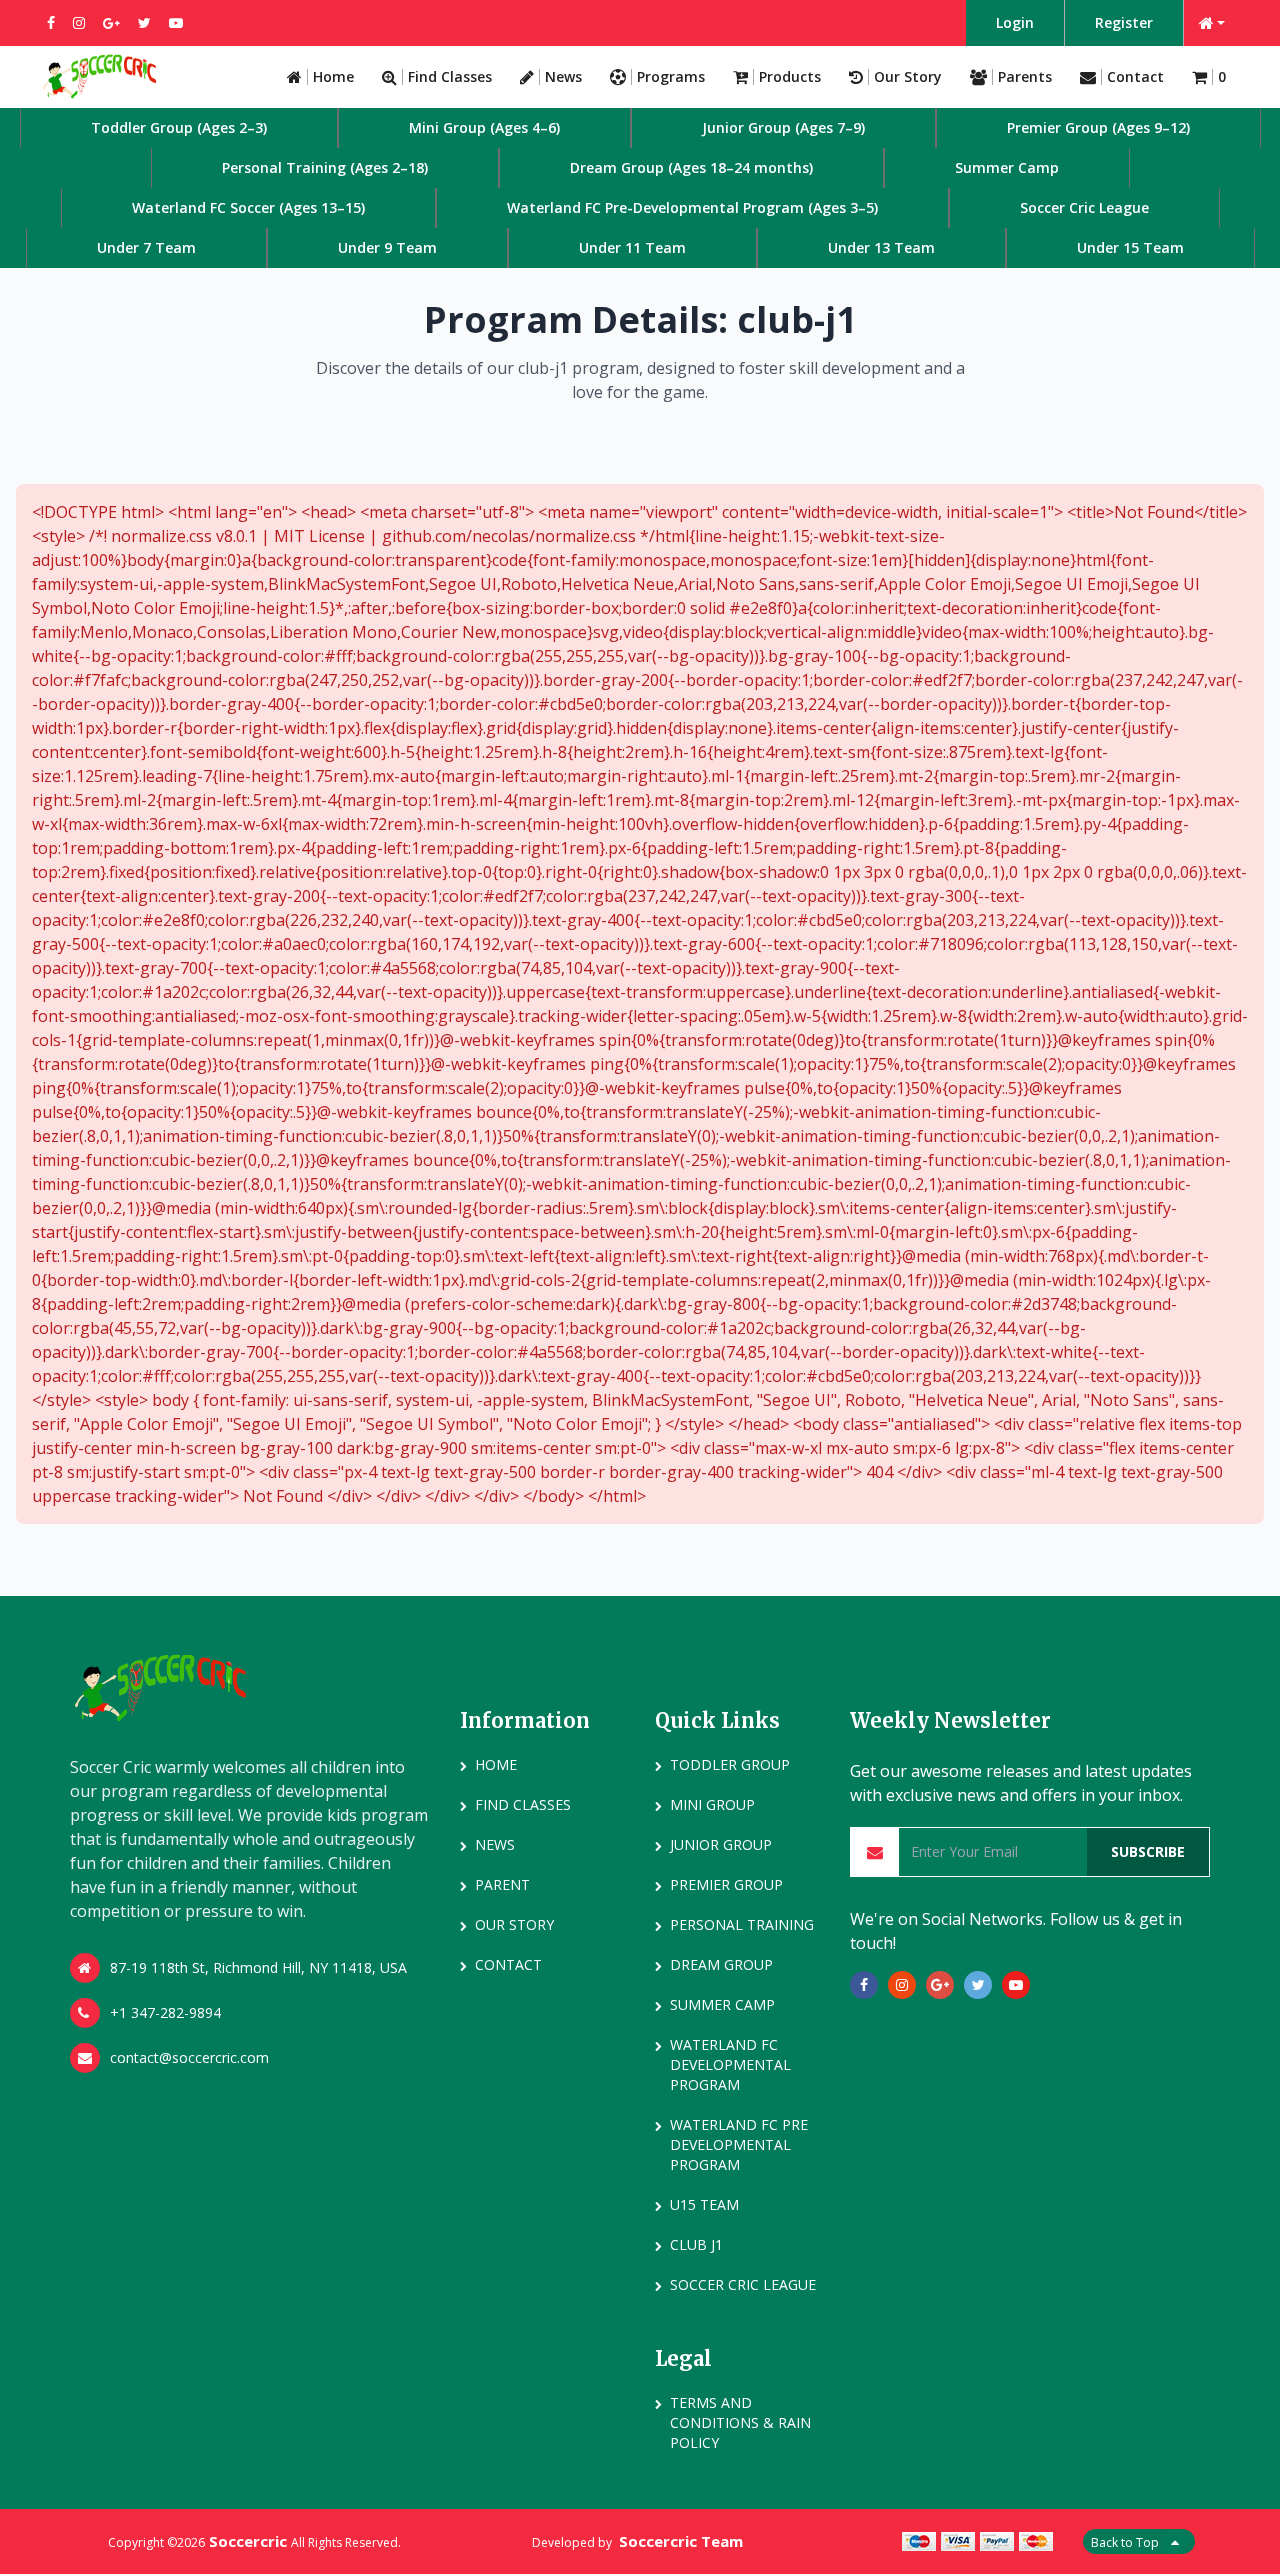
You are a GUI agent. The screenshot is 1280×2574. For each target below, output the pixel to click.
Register (1124, 22)
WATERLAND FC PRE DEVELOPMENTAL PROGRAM (739, 2144)
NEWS (495, 1844)
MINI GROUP (712, 1804)
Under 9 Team (387, 247)
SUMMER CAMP (722, 2004)
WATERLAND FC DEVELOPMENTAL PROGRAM (730, 2064)
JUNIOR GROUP (721, 1844)
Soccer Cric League (1084, 207)
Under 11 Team (632, 247)
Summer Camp (1007, 167)
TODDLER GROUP (730, 1764)
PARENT (502, 1884)
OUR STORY (514, 1924)
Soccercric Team (681, 2541)
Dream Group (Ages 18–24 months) (691, 167)
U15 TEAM (704, 2204)
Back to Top (1126, 2542)
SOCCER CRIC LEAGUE (743, 2284)
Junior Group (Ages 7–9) (783, 127)
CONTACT (508, 1964)
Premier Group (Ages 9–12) (1098, 127)
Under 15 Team (1130, 247)
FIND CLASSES (523, 1804)
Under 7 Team (146, 247)
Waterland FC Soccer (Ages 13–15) (248, 207)
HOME (496, 1764)
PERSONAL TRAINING (742, 1924)
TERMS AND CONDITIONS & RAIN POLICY (740, 2422)
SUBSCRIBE (1148, 1851)
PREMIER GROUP (726, 1884)
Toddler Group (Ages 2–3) (179, 127)
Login (1015, 22)
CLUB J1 (696, 2244)
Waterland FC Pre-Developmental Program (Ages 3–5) (692, 207)
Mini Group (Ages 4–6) (484, 127)
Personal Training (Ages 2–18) (325, 167)
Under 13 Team (881, 247)
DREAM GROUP (721, 1964)
